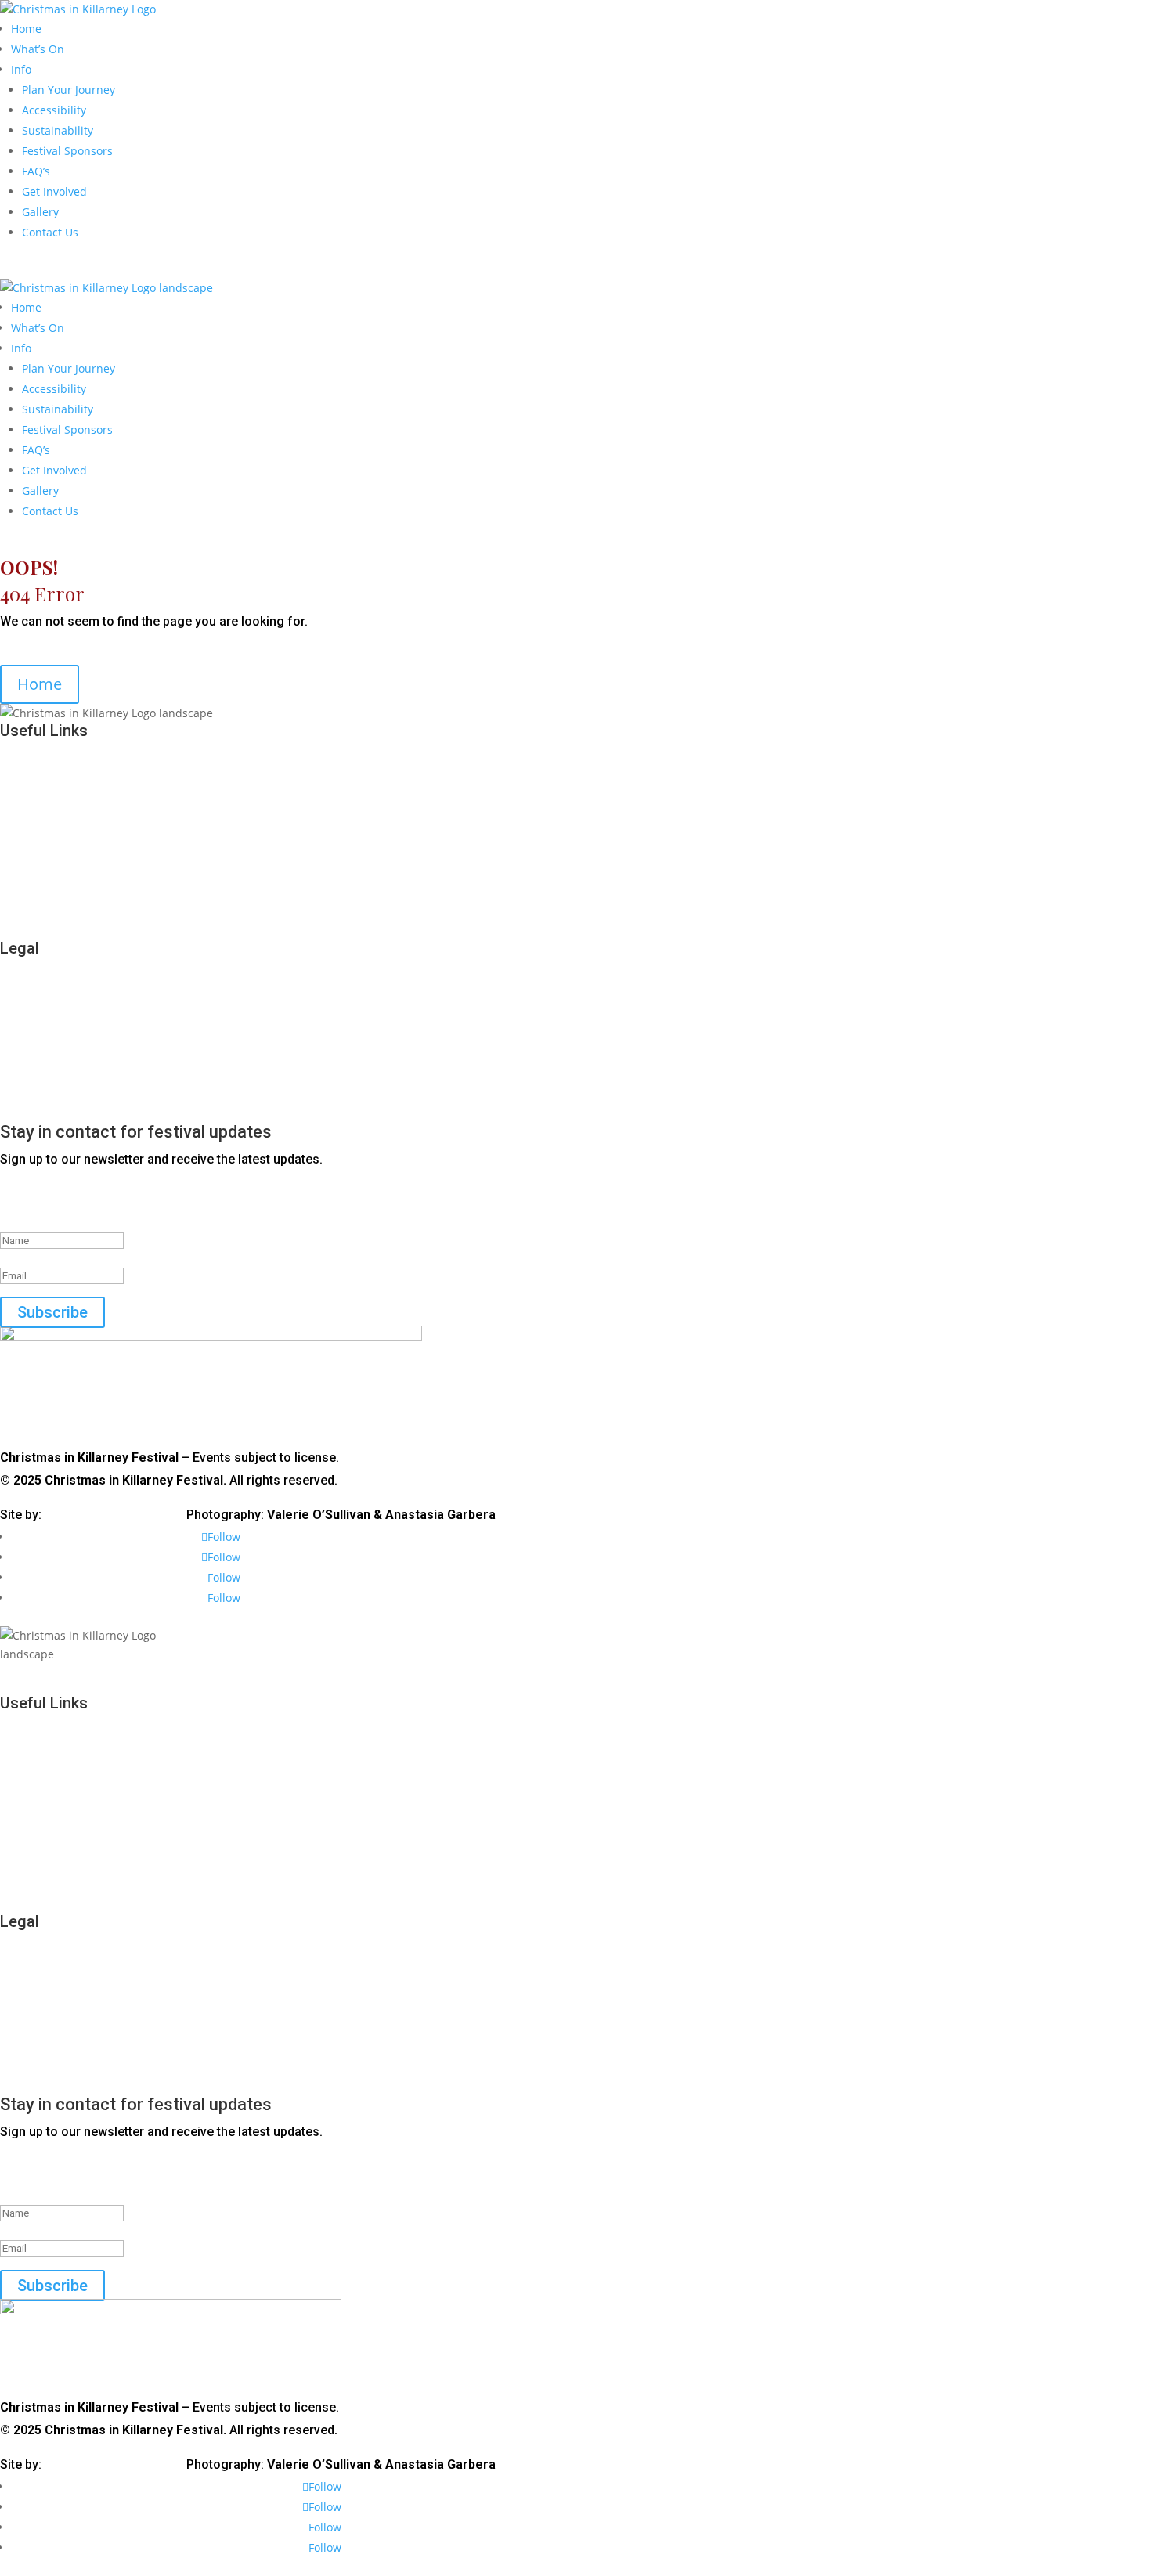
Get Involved (54, 191)
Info (21, 69)
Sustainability (58, 130)
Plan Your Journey (69, 90)
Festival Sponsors (67, 151)
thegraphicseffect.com (115, 1515)
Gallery (40, 212)
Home (26, 29)
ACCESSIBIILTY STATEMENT (80, 2049)
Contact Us (50, 232)
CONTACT (29, 928)
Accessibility (54, 110)
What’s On (38, 49)
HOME (18, 788)
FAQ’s (36, 171)
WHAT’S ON (33, 823)
